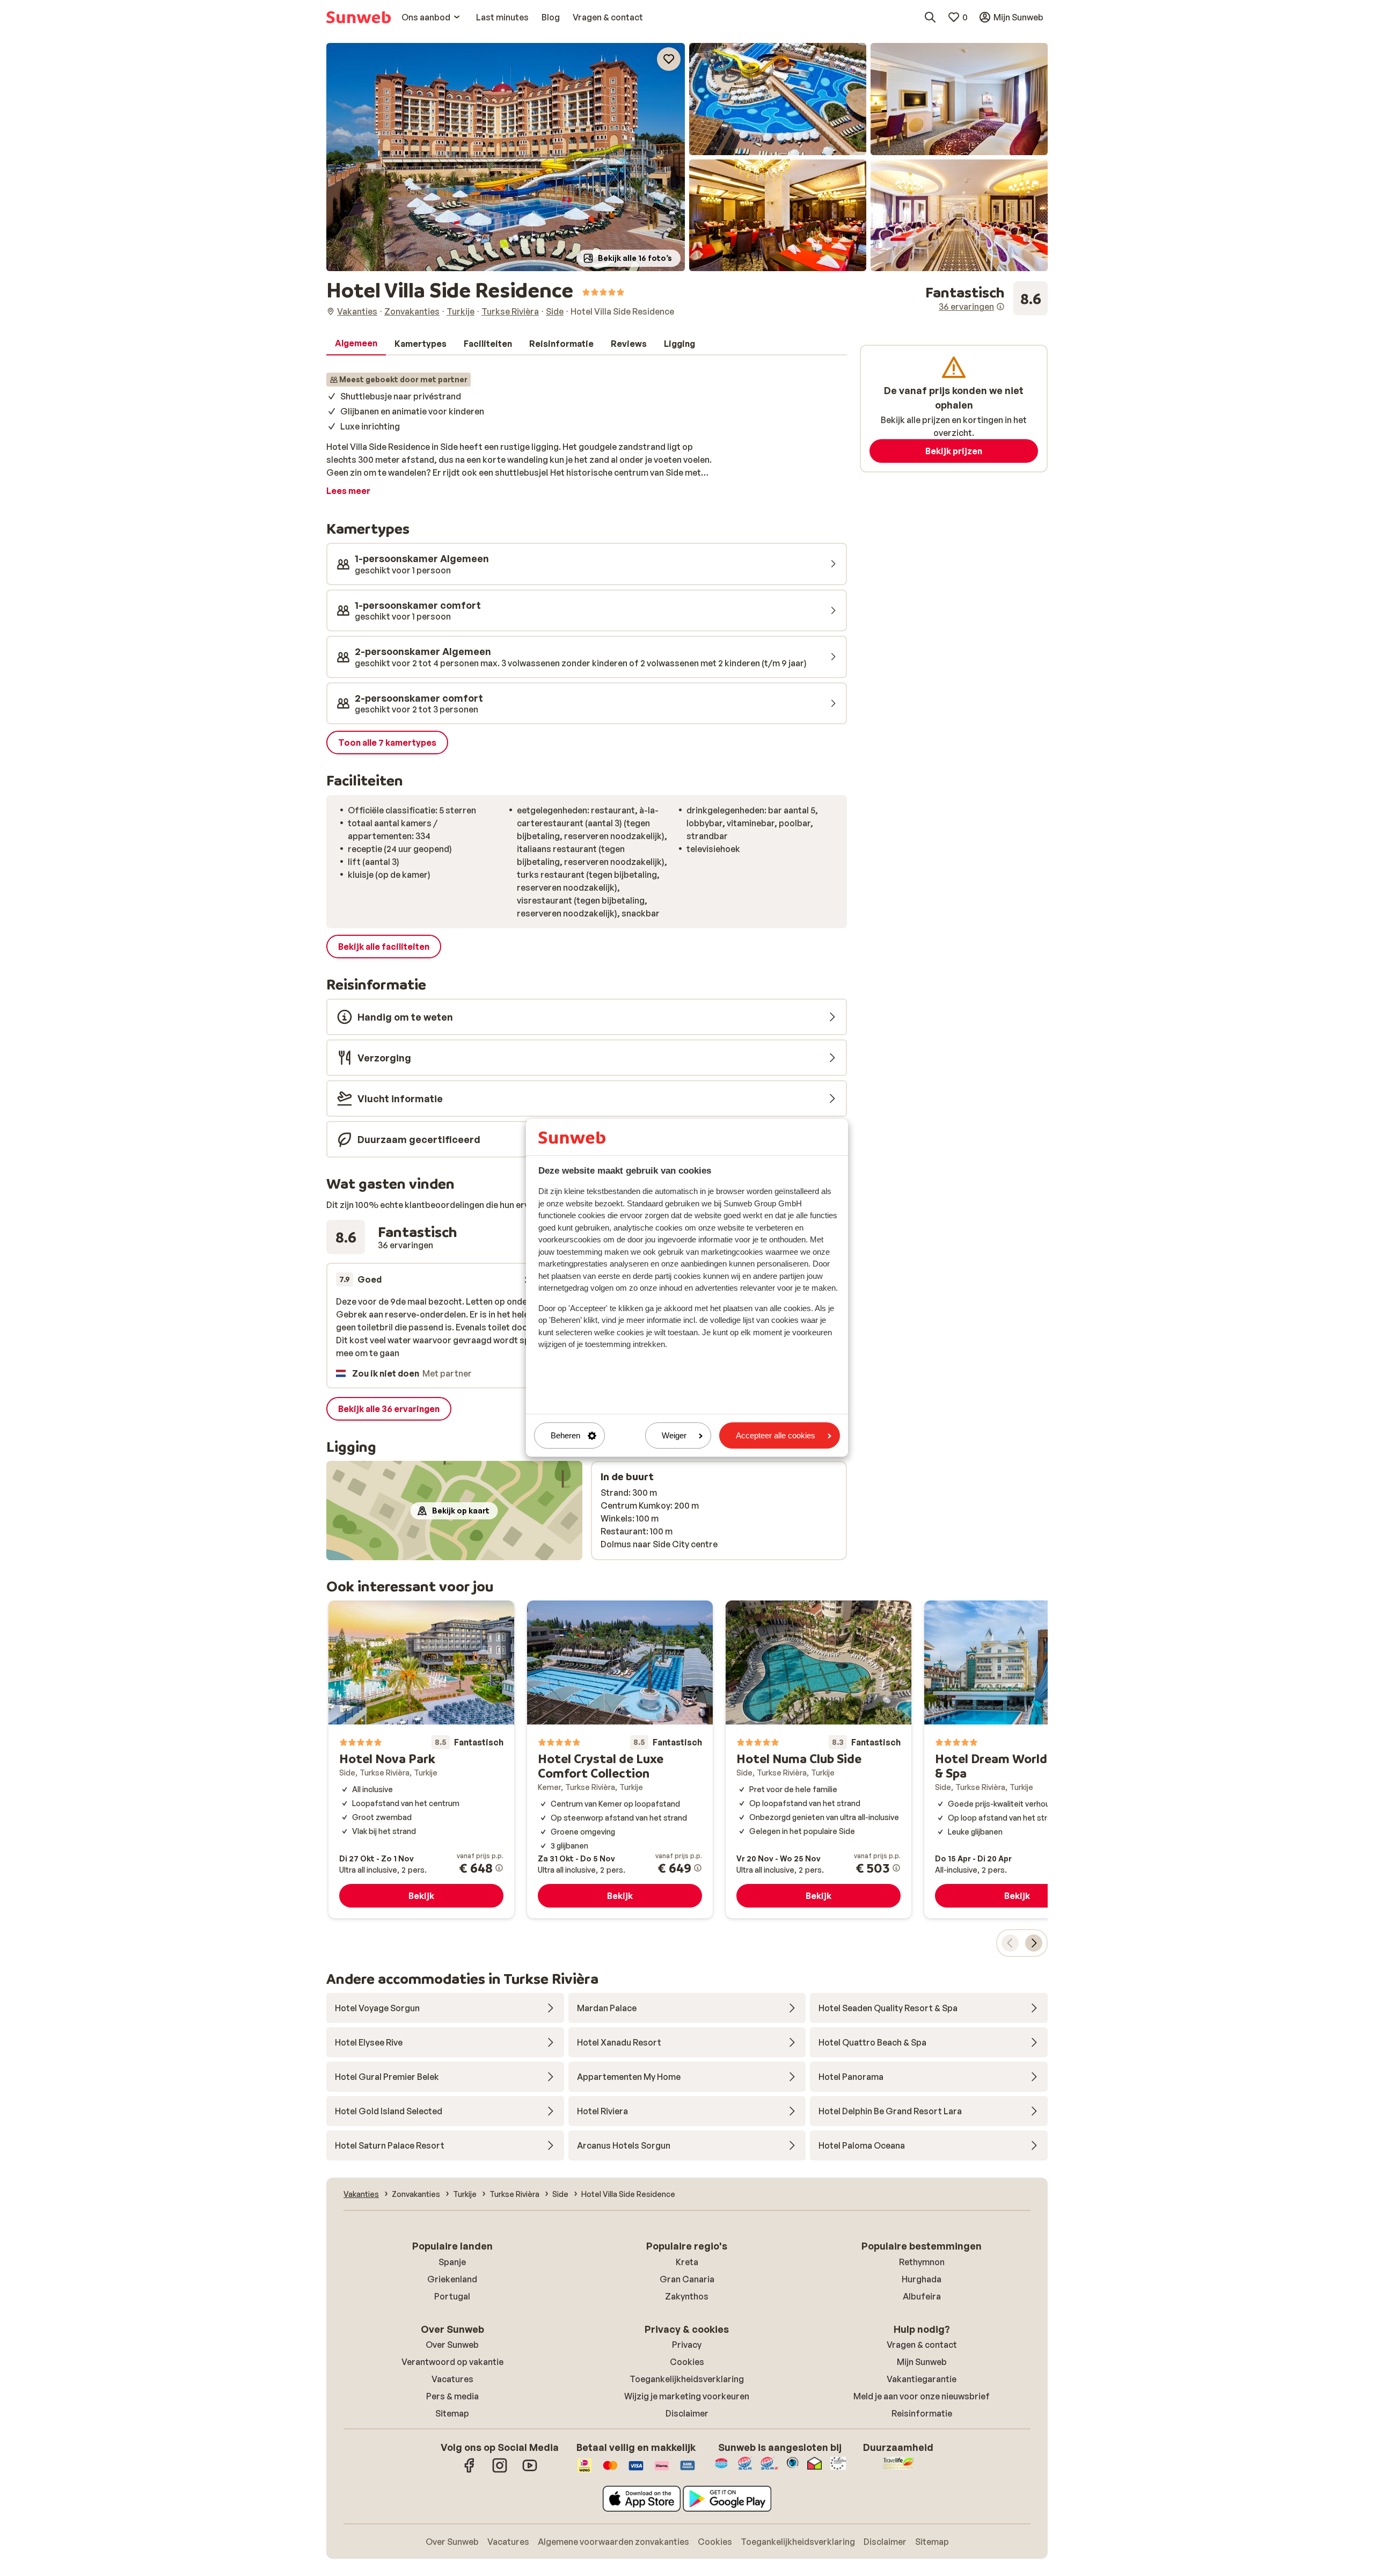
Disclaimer (687, 2413)
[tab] (356, 344)
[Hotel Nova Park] (421, 1759)
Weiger (674, 1435)
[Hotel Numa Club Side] (818, 1759)
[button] (506, 157)
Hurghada (922, 2279)
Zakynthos (687, 2296)
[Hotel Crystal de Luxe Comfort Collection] (620, 1759)
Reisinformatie (922, 2413)
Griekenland (452, 2279)
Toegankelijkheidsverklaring (687, 2379)
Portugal (452, 2296)
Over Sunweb (452, 2345)
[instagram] (500, 2471)
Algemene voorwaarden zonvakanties (613, 2542)
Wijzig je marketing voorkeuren (687, 2396)
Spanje (452, 2262)
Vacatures (452, 2379)
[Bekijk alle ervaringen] (986, 299)
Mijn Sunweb (922, 2362)
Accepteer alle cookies (776, 1435)
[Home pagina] (359, 17)
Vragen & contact (922, 2345)
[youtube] (530, 2471)
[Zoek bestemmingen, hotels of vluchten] (930, 17)
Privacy (687, 2345)
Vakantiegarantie (922, 2379)
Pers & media (452, 2396)
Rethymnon (922, 2262)
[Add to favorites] (669, 59)
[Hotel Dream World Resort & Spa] (1017, 1759)
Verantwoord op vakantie (452, 2362)
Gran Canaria (687, 2279)
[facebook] (470, 2471)
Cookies (687, 2362)
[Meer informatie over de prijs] (499, 1868)
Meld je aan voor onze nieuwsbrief (922, 2396)
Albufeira (922, 2296)
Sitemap (452, 2413)
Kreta (687, 2262)
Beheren (565, 1435)
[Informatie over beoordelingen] (1000, 307)
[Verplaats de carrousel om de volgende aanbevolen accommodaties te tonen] (1034, 1943)
